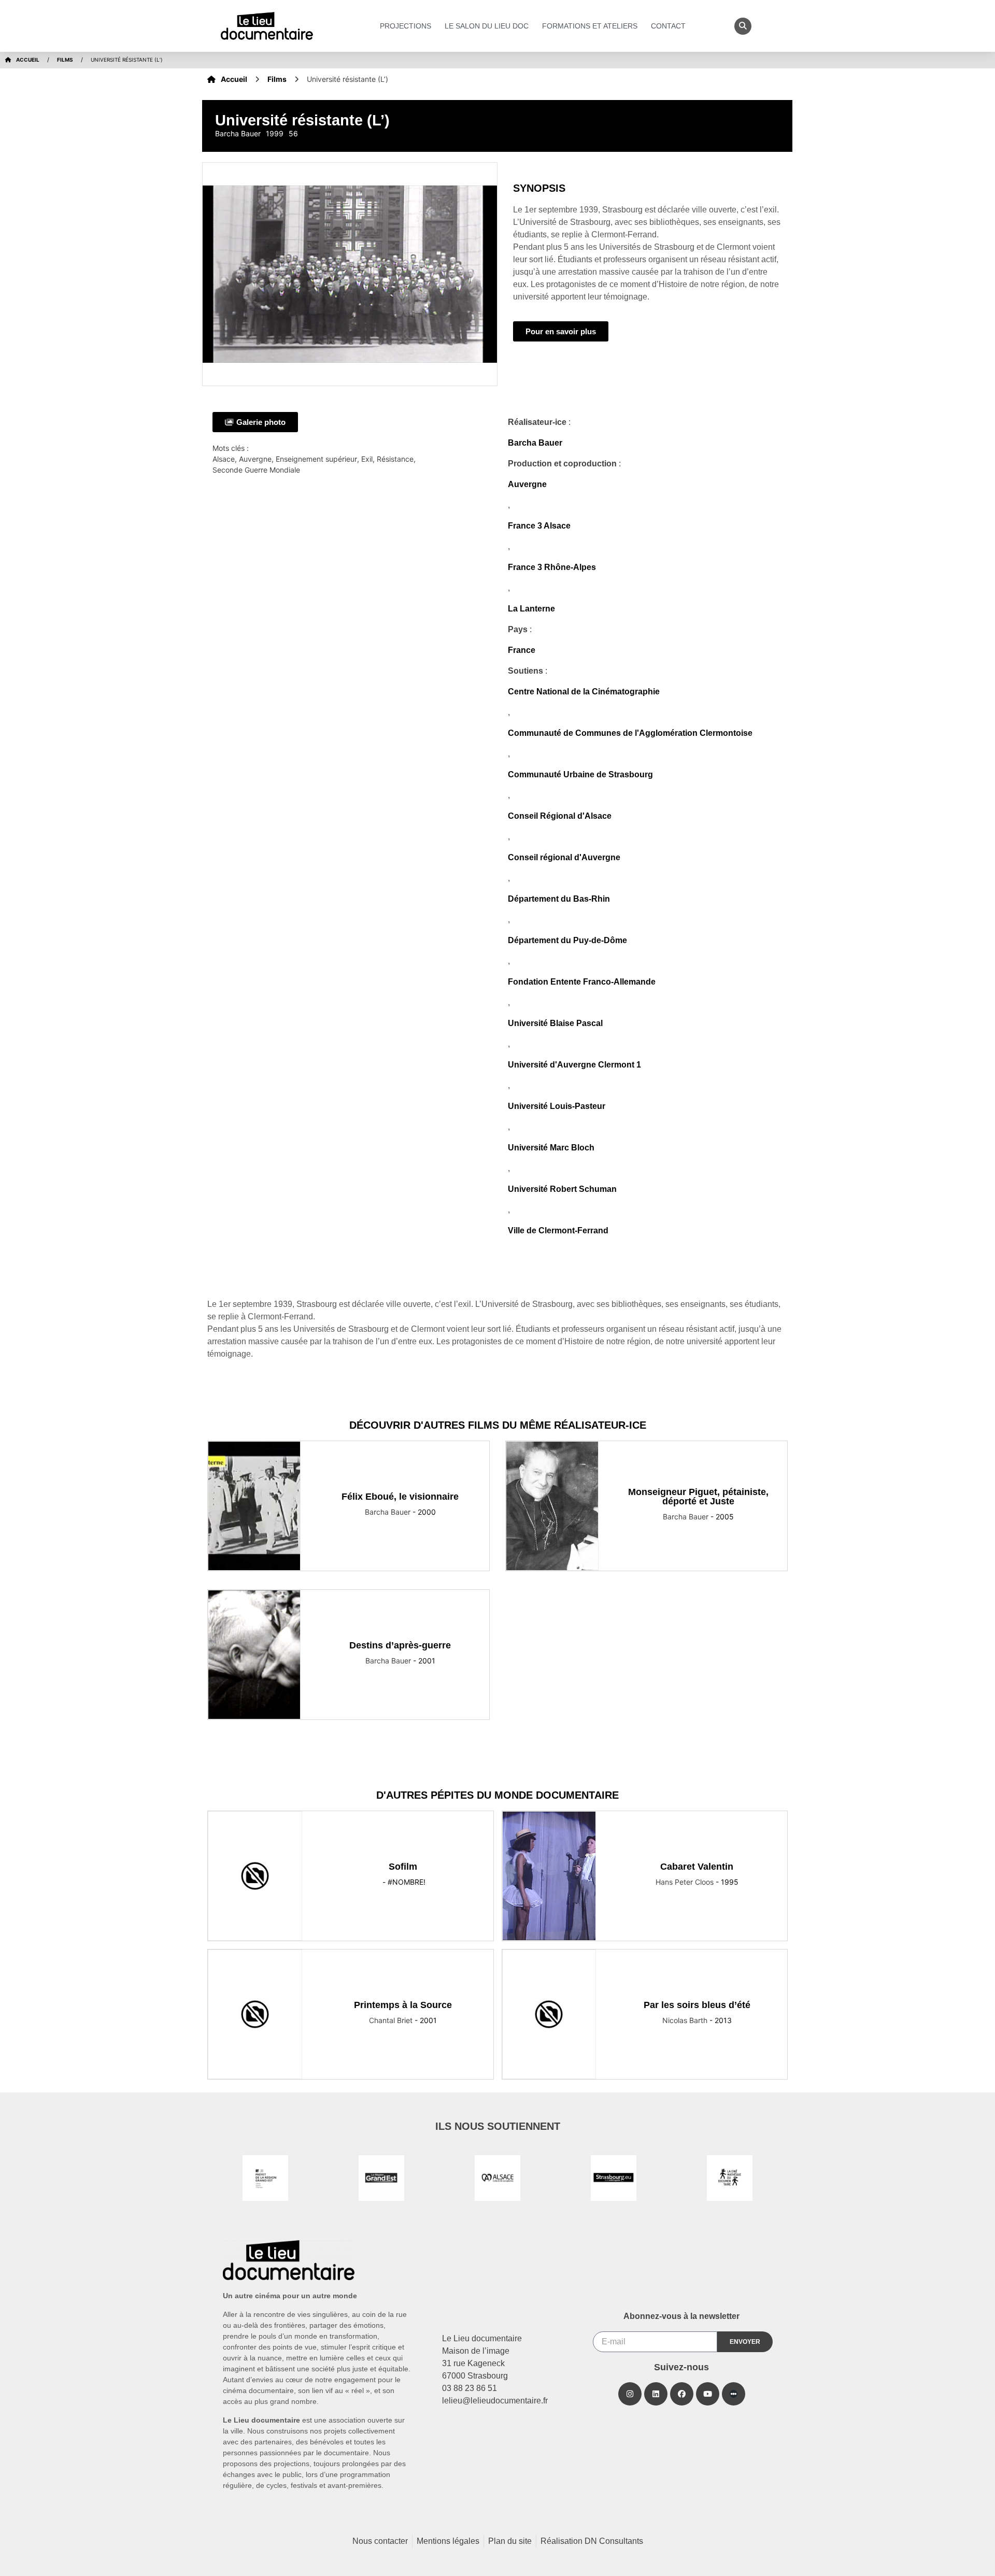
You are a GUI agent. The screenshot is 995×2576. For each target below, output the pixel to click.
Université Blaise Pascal (555, 1023)
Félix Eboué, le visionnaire (400, 1497)
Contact (668, 26)
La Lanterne (531, 609)
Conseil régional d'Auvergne (564, 857)
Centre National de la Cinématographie (584, 692)
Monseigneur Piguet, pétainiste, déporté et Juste (698, 1497)
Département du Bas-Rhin (559, 899)
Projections (406, 26)
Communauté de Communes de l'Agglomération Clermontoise (630, 733)
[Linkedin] (656, 2394)
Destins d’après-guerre (400, 1645)
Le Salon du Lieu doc (487, 26)
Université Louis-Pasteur (557, 1106)
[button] (743, 26)
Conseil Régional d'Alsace (560, 816)
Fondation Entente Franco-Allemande (582, 982)
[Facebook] (682, 2394)
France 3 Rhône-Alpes (552, 567)
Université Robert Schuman (562, 1189)
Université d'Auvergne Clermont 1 (574, 1065)
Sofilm (403, 1867)
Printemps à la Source (403, 2005)
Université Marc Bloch (551, 1148)
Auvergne (527, 484)
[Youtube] (708, 2394)
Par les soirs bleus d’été (697, 2005)
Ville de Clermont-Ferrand (558, 1230)
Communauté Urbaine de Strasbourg (580, 774)
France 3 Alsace (539, 526)
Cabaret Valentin (697, 1867)
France (522, 650)
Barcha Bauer (535, 443)
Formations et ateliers (590, 26)
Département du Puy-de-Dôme (567, 940)
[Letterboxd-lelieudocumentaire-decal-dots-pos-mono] (734, 2394)
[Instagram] (630, 2394)
